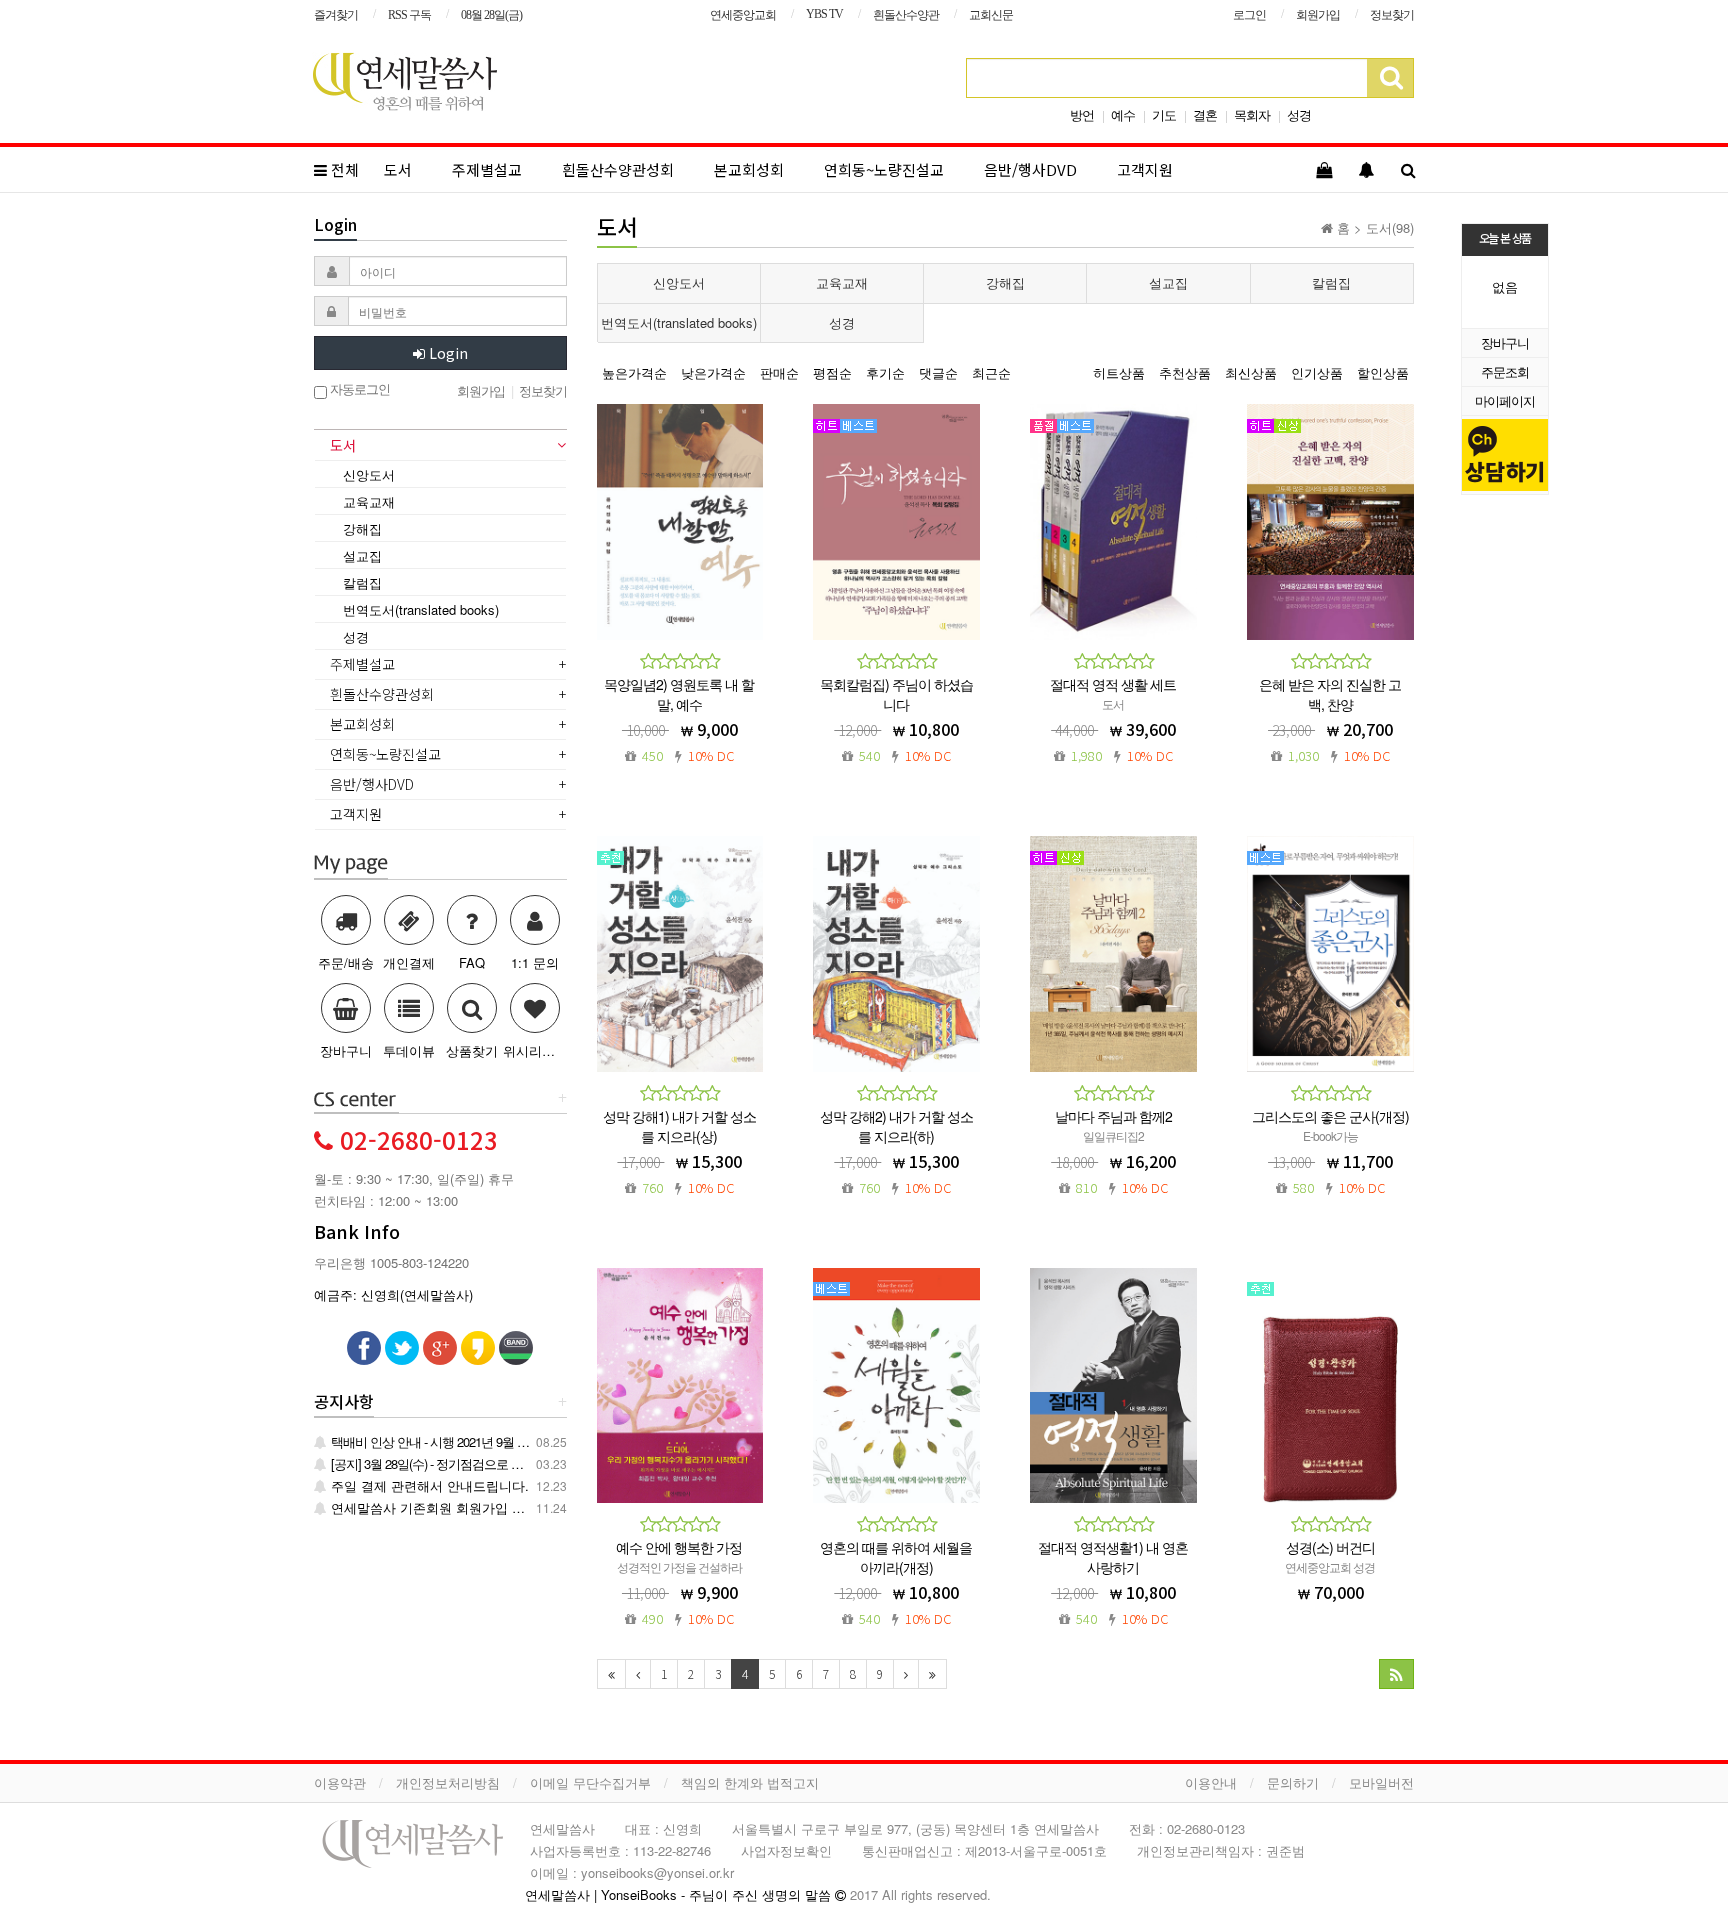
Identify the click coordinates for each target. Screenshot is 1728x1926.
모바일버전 (1381, 1782)
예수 (1123, 114)
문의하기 (1293, 1782)
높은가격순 (634, 372)
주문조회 (1505, 371)
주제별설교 (487, 169)
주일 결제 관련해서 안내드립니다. (428, 1485)
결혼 (1205, 114)
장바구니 (1505, 342)
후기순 (885, 372)
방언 (1082, 114)
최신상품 (1251, 372)
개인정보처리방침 (448, 1782)
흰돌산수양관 (906, 15)
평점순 (832, 372)
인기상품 (1317, 372)
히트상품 (1119, 372)
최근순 (991, 372)
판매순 (779, 372)
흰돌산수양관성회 (618, 169)
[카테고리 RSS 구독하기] (1396, 1674)
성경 (1299, 114)
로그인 (1249, 15)
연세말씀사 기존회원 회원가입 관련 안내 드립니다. (477, 1507)
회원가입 (1318, 15)
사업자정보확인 (786, 1850)
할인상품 (1383, 372)
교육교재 (842, 282)
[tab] (440, 447)
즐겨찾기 (336, 15)
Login (446, 353)
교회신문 (991, 15)
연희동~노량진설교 (884, 169)
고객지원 (1145, 169)
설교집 (1168, 282)
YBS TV (824, 14)
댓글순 (938, 372)
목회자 (1252, 114)
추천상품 (1185, 372)
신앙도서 (679, 282)
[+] (356, 1098)
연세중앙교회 (743, 15)
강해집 (1005, 282)
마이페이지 (1505, 400)
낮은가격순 (713, 372)
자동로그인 (358, 390)
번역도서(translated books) (679, 322)
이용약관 (340, 1782)
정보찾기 (1392, 15)
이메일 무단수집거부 (590, 1782)
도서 (398, 169)
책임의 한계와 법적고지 (750, 1782)
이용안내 (1211, 1782)
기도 (1164, 114)
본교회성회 (749, 169)
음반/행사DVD (1030, 169)
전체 (343, 169)
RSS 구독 (409, 15)
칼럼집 (1331, 282)
